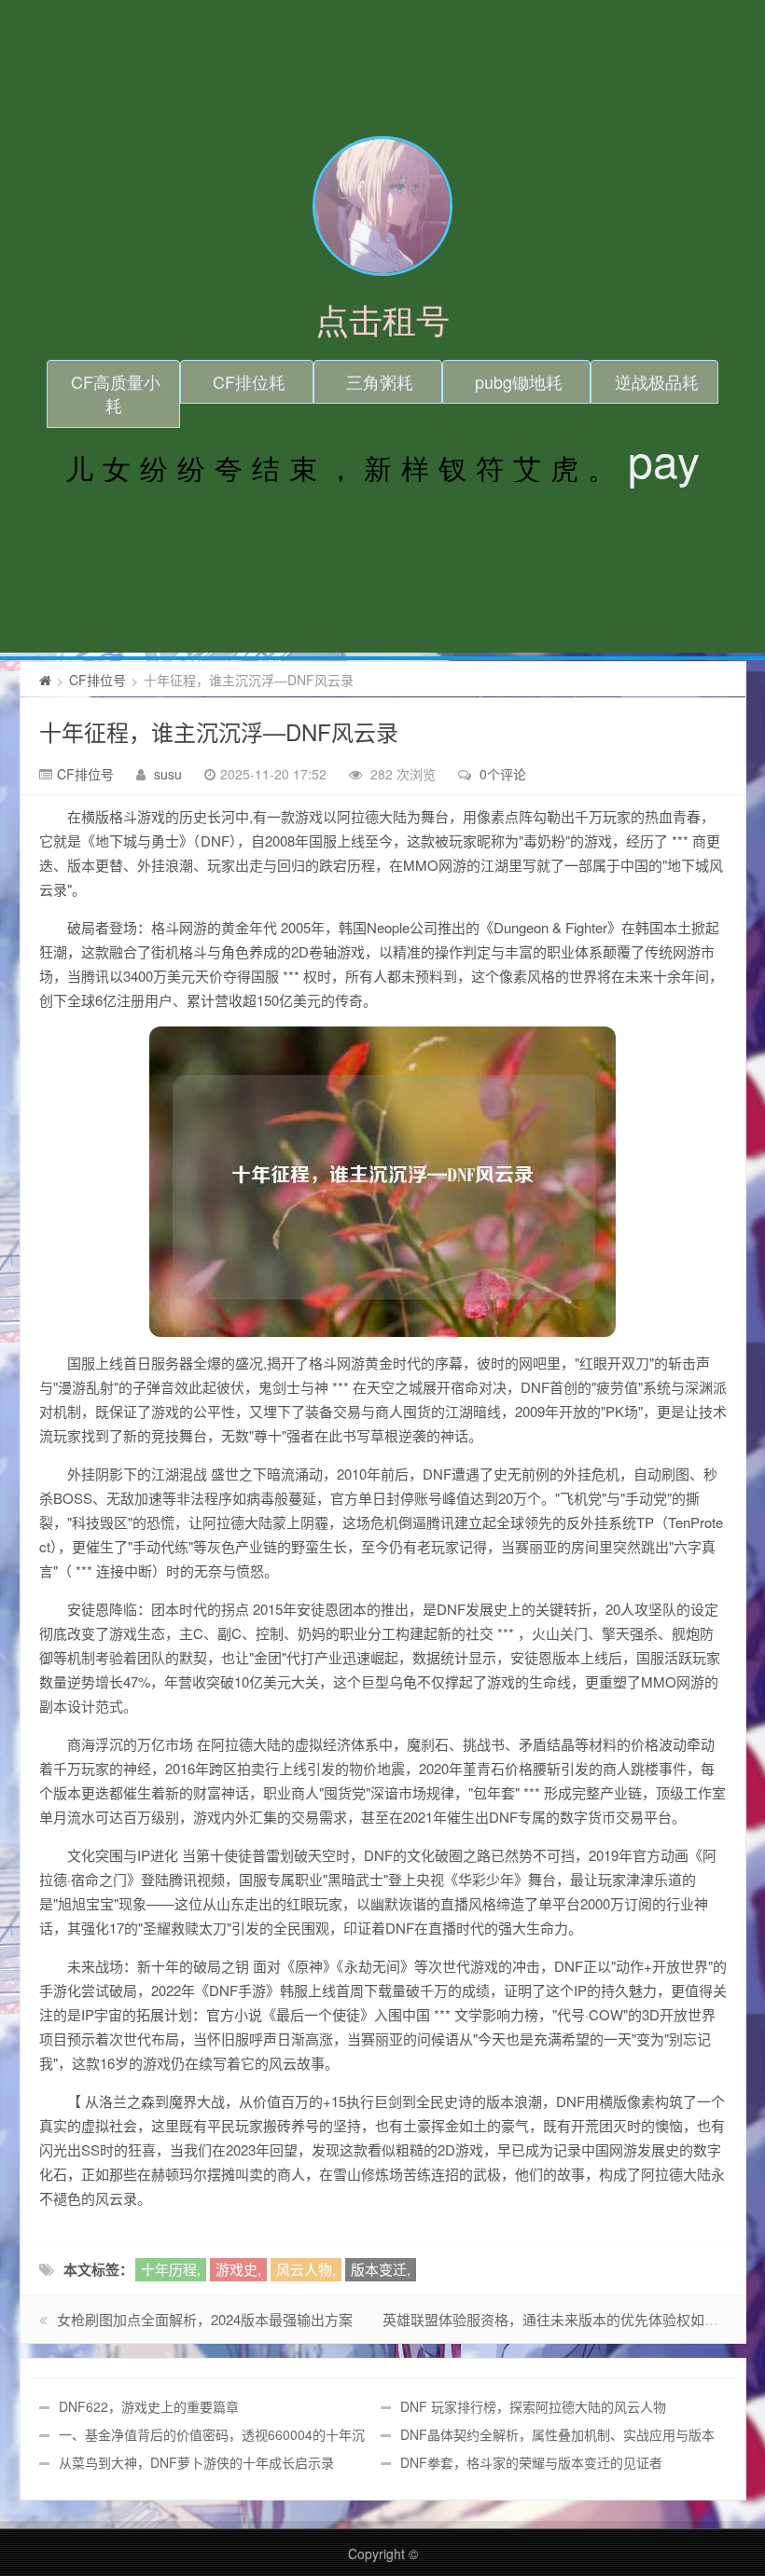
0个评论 (503, 774)
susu (168, 774)
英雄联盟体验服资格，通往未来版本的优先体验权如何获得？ (571, 2319)
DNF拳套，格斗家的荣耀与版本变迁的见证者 (531, 2462)
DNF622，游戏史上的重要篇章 (149, 2406)
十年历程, (171, 2269)
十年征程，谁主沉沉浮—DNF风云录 (219, 731)
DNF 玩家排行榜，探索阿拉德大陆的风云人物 (533, 2406)
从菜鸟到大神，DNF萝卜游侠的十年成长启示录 (196, 2462)
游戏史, (238, 2269)
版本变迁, (381, 2269)
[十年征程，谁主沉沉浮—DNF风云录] (383, 1182)
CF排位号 (97, 680)
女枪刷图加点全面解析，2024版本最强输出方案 (205, 2319)
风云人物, (306, 2269)
